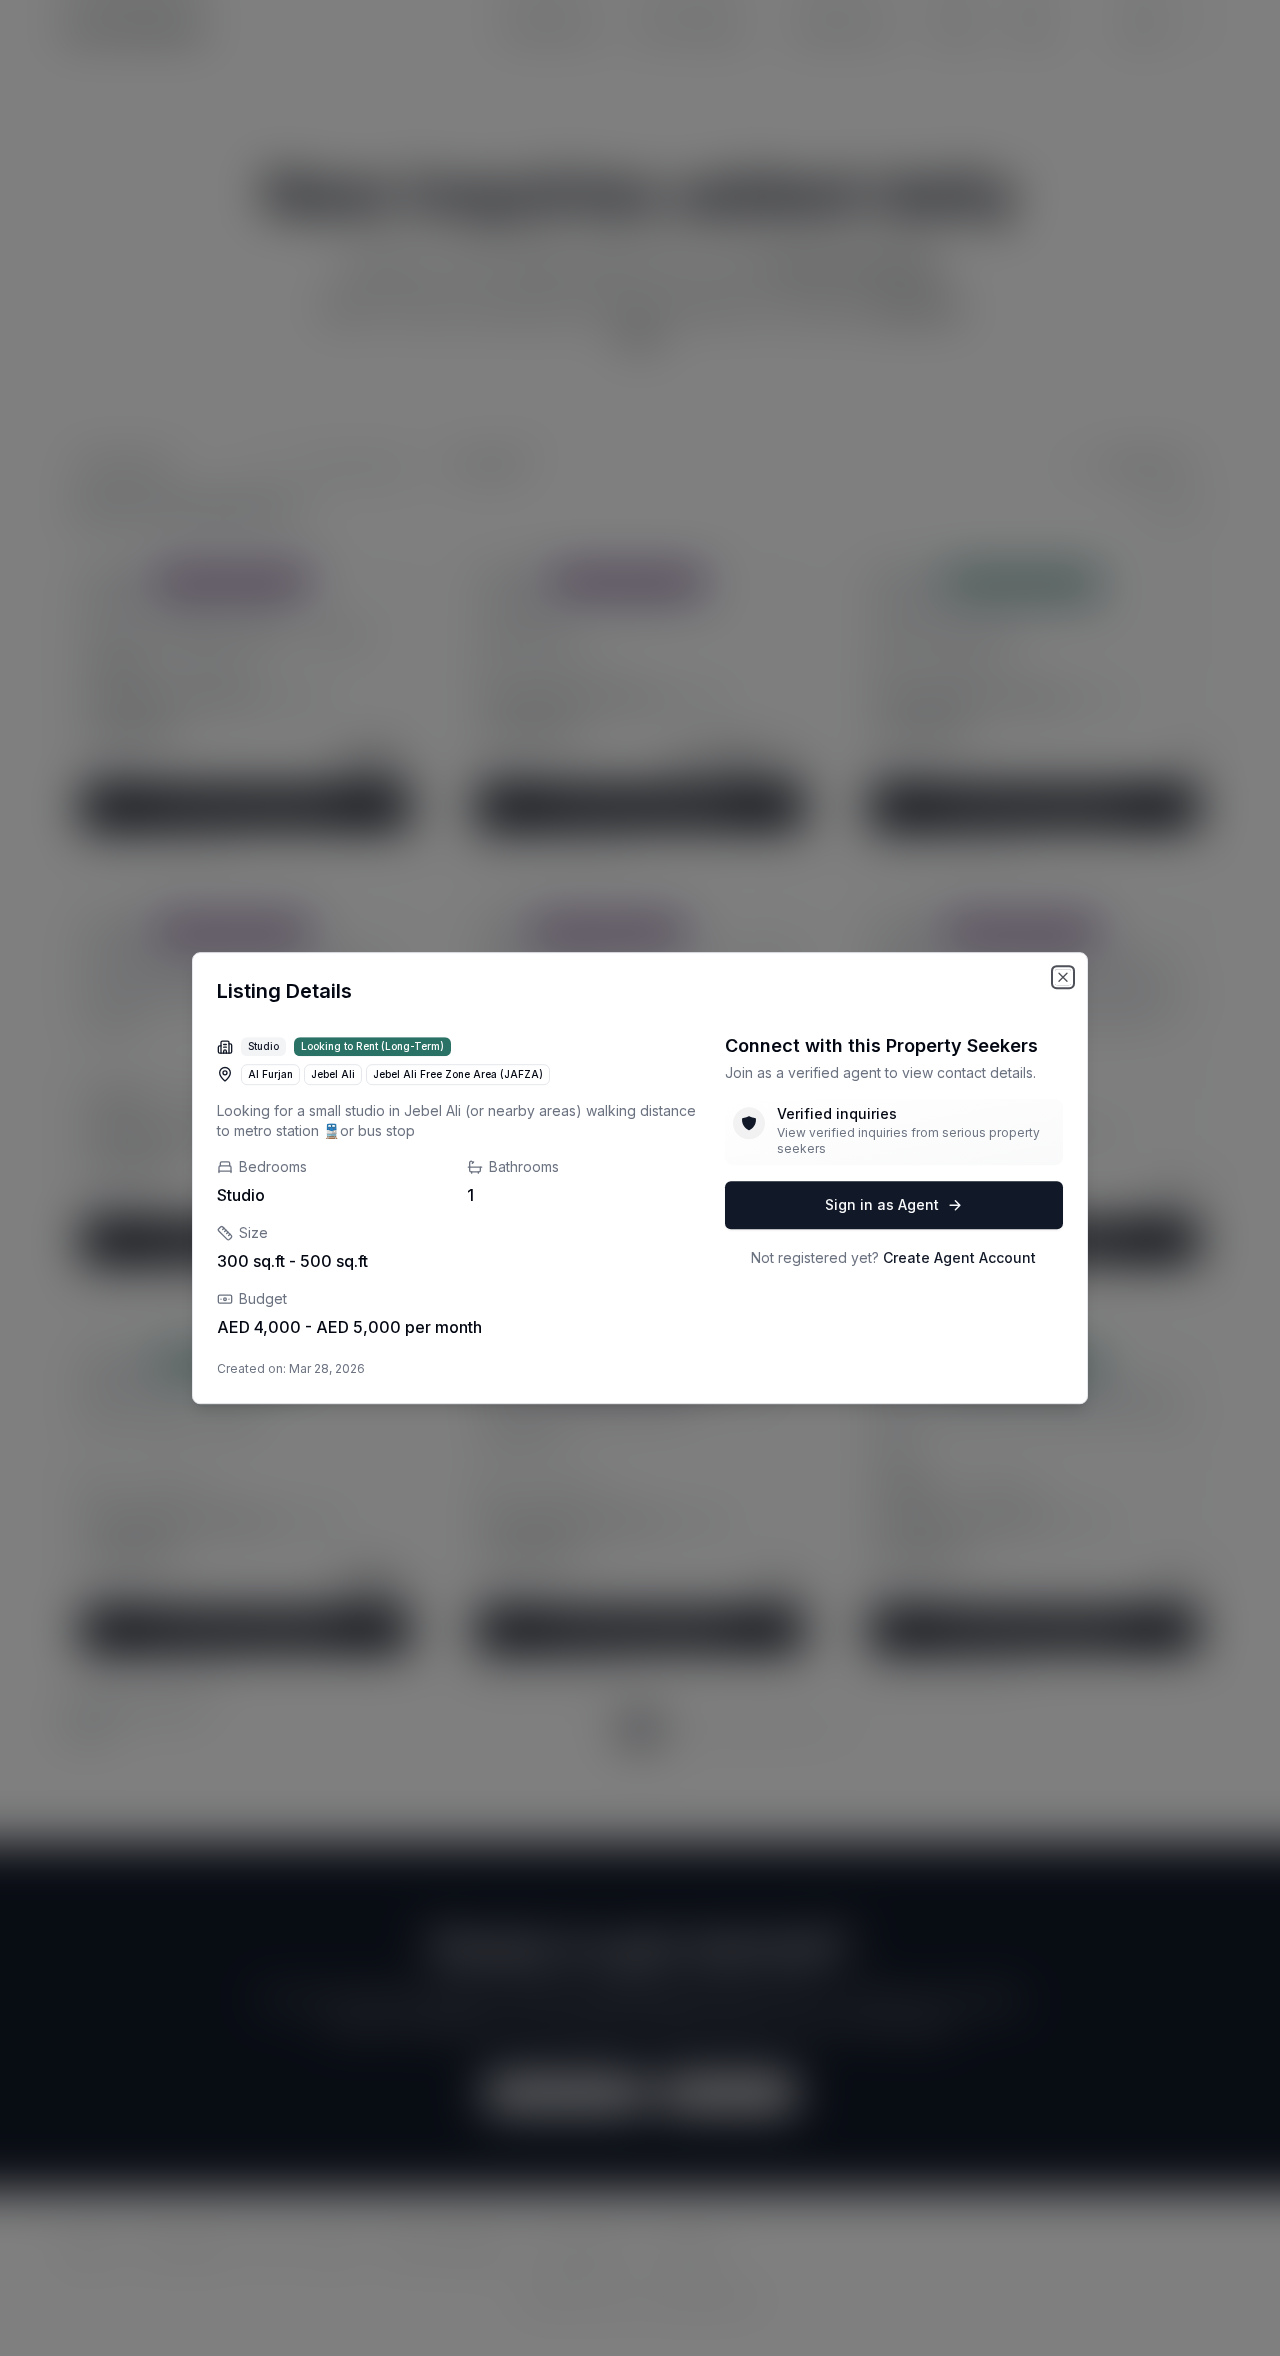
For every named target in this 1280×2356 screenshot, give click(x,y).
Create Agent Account (959, 1257)
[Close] (1063, 977)
